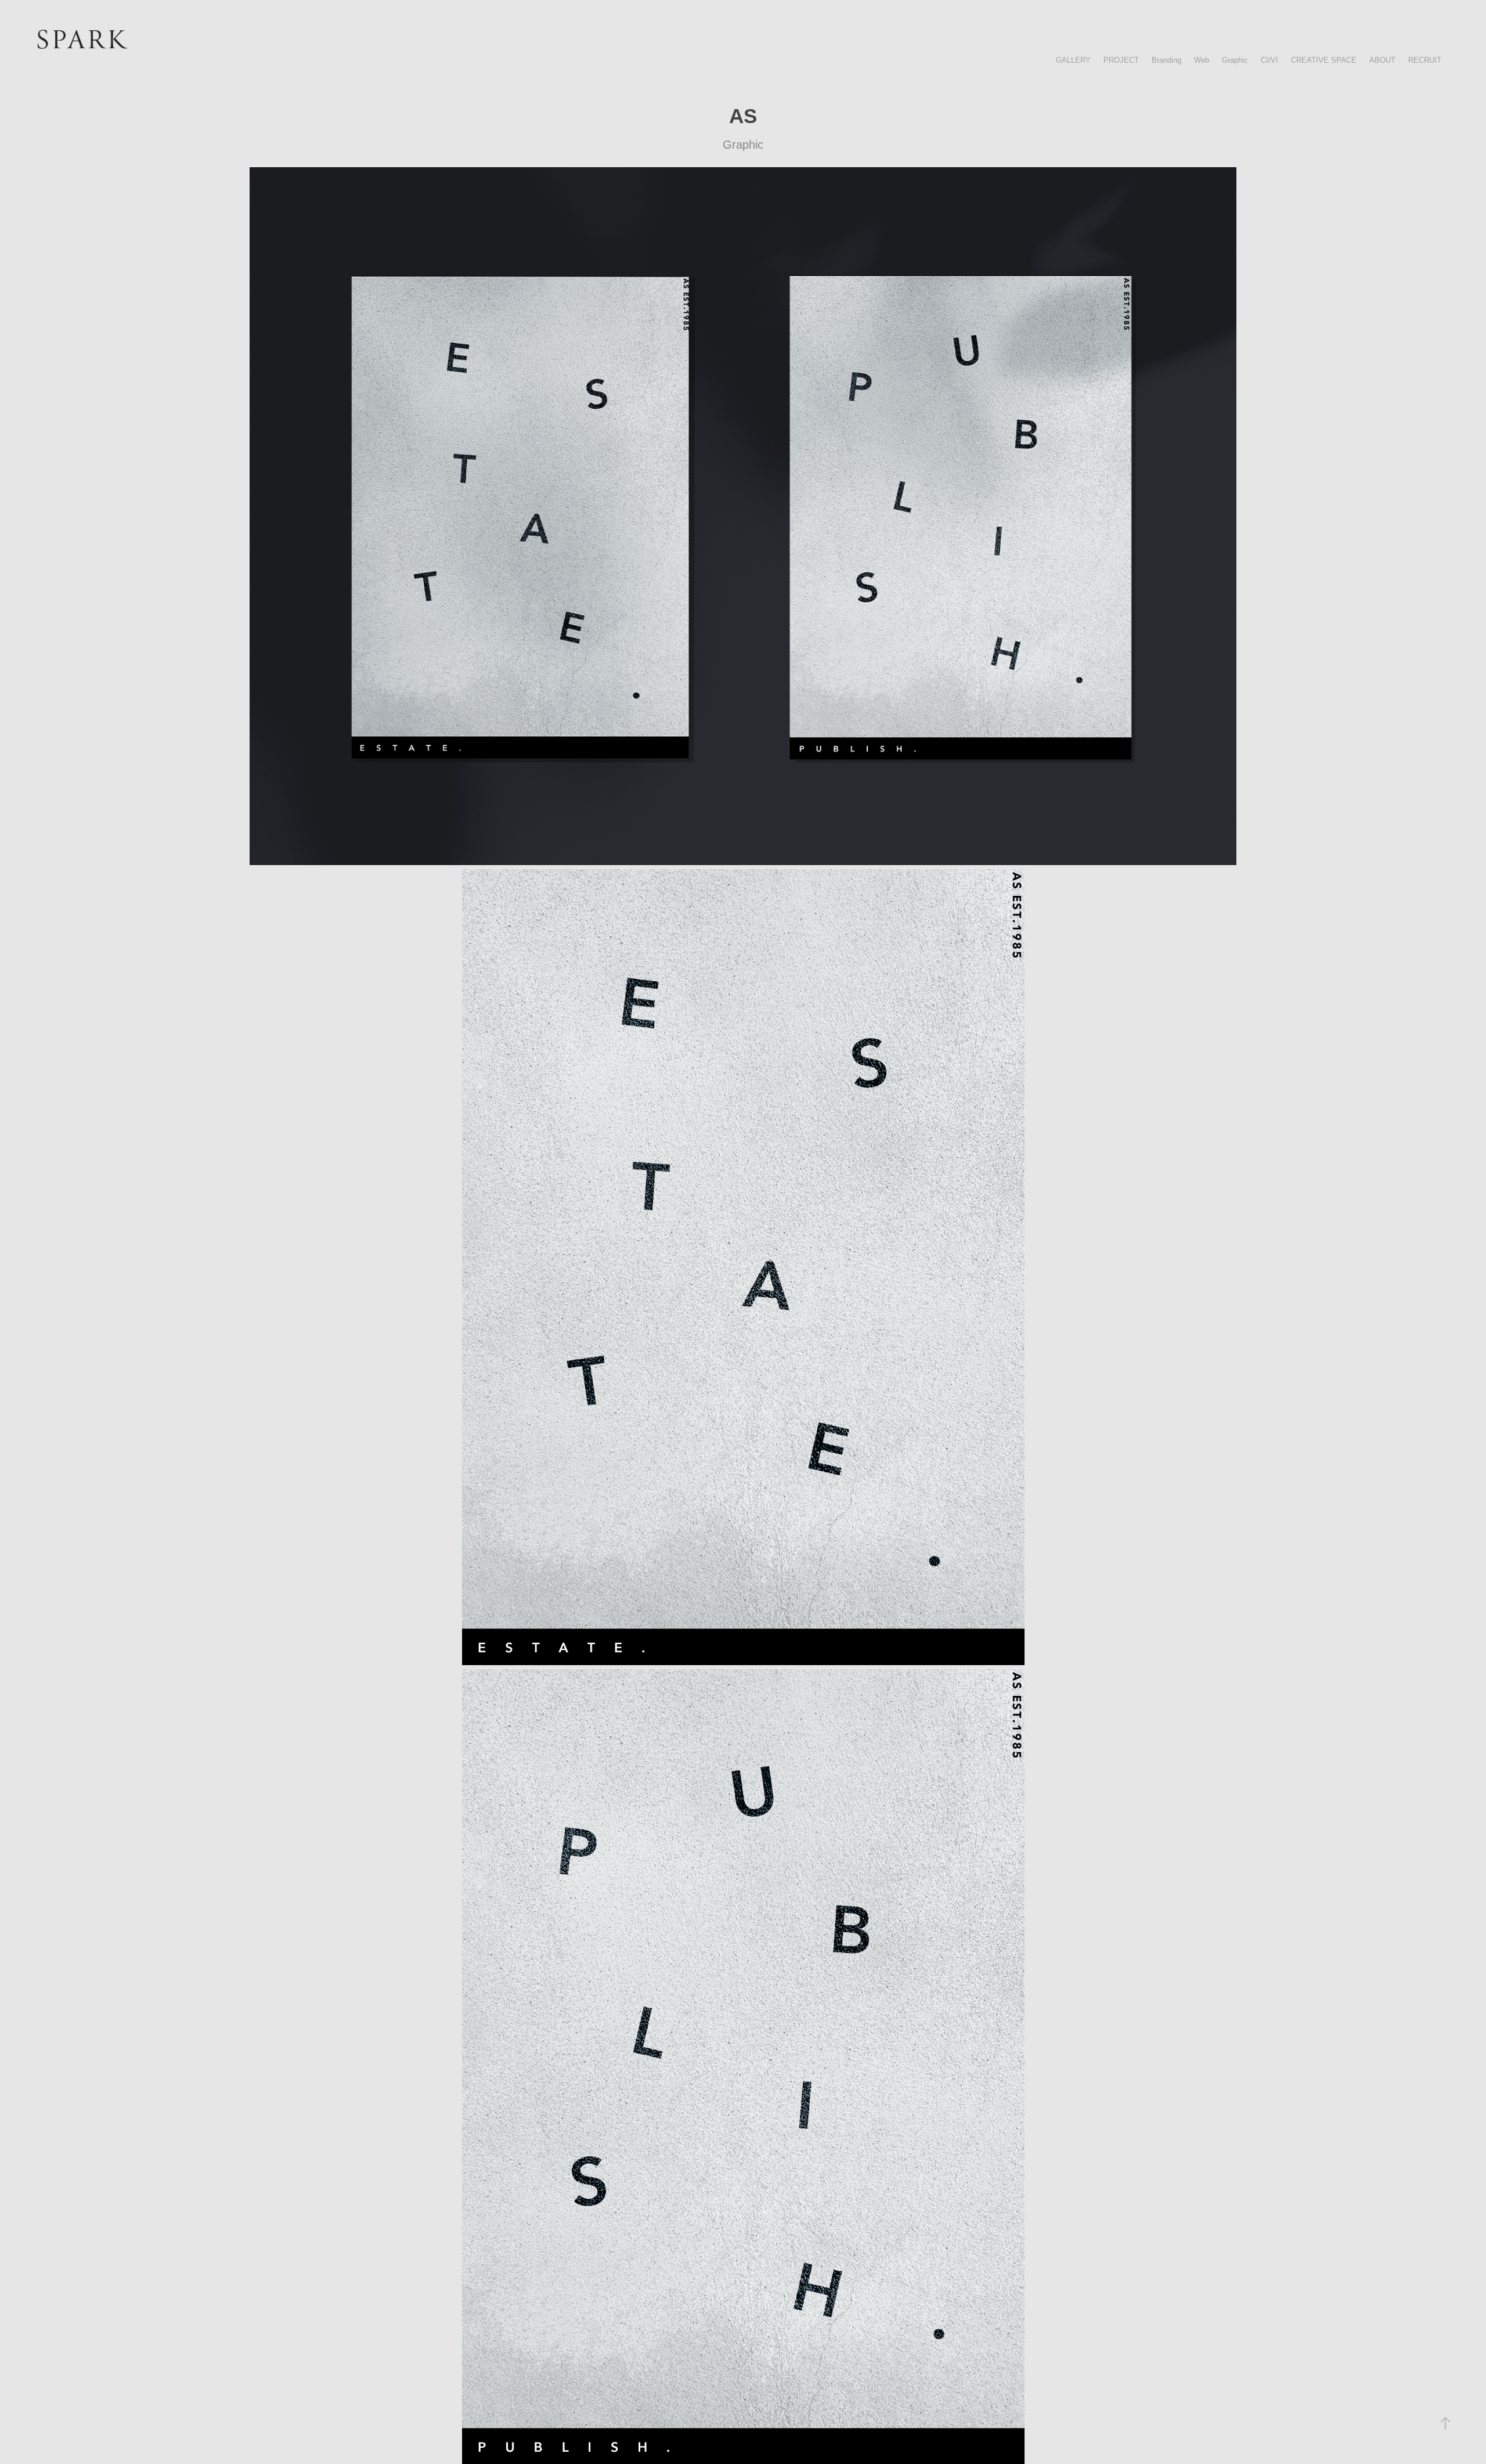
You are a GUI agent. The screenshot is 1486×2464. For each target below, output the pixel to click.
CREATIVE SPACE (1324, 60)
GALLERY (1073, 60)
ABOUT (1382, 60)
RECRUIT (1425, 60)
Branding (1166, 60)
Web (1202, 60)
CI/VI (1269, 60)
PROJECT (1121, 60)
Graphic (1235, 60)
